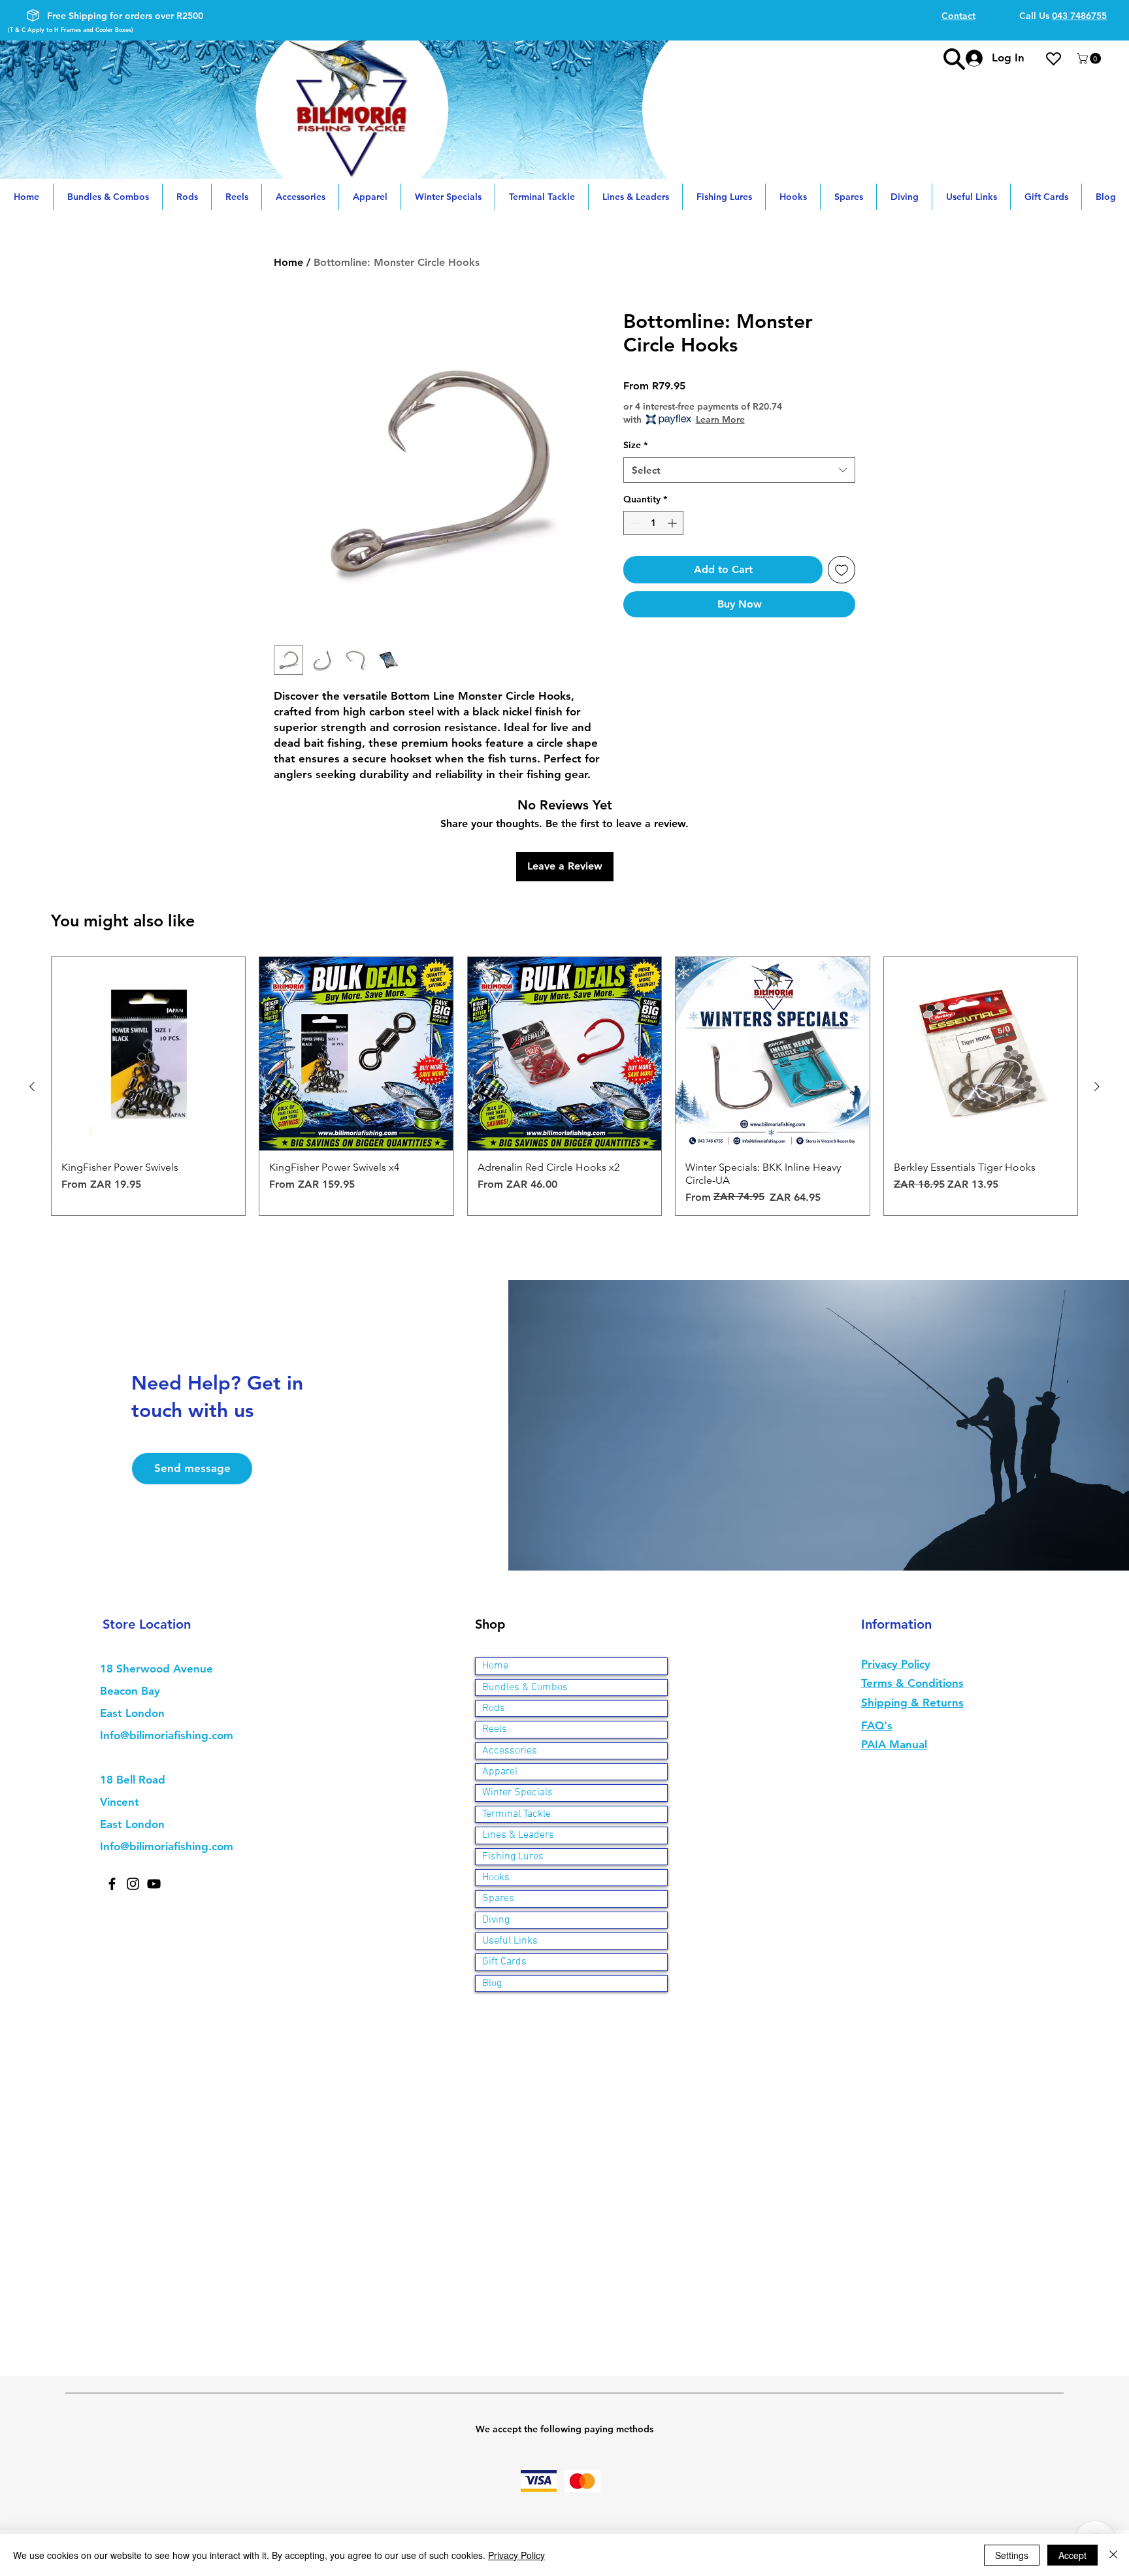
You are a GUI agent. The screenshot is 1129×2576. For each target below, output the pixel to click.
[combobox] (739, 470)
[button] (1090, 58)
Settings (1012, 2555)
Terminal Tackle (516, 1814)
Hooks (496, 1878)
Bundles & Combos (525, 1687)
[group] (564, 1086)
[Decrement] (633, 523)
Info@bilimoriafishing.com (167, 1735)
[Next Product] (1097, 1086)
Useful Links (510, 1941)
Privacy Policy (516, 2555)
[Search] (954, 59)
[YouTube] (154, 1884)
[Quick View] (148, 1054)
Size (635, 445)
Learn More (720, 419)
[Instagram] (133, 1884)
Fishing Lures (513, 1857)
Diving (496, 1920)
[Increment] (673, 523)
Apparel (500, 1772)
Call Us (1063, 16)
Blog (492, 1983)
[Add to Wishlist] (842, 570)
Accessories (510, 1751)
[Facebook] (112, 1884)
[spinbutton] (653, 523)
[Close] (1113, 2555)
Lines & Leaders (518, 1835)
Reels (495, 1729)
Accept (1072, 2555)
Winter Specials (517, 1793)
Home (288, 262)
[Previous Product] (32, 1086)
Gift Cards (504, 1962)
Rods (494, 1708)
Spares (498, 1899)
